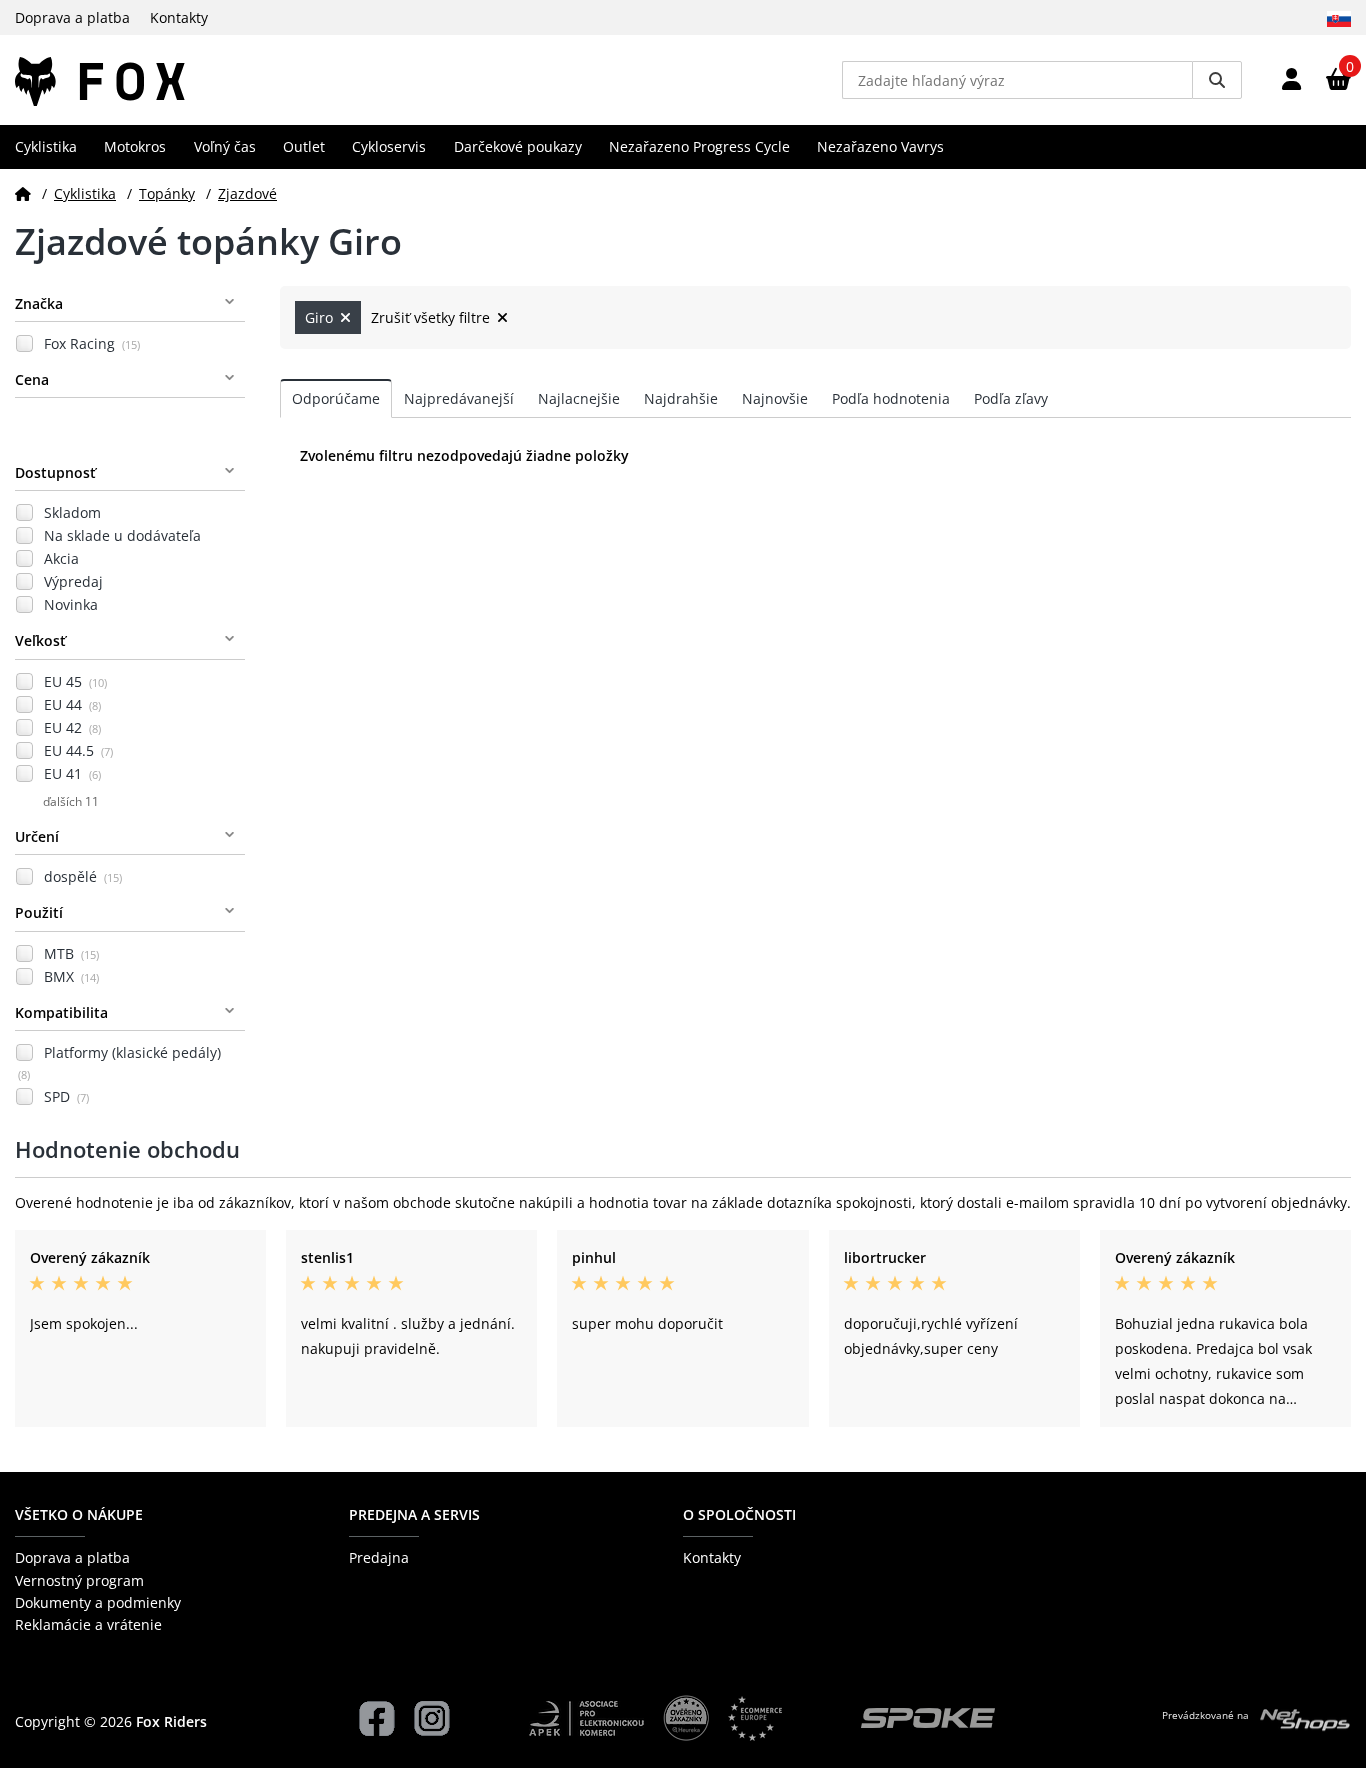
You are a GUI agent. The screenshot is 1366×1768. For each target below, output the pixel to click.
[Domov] (23, 193)
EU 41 (72, 773)
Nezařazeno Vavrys (880, 146)
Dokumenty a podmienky (98, 1602)
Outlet (304, 146)
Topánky (167, 193)
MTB (71, 953)
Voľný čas (225, 146)
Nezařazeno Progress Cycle (699, 146)
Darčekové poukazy (518, 146)
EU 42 (72, 727)
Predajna (379, 1557)
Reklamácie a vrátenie (88, 1624)
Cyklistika (46, 146)
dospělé (83, 876)
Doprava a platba (72, 17)
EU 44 (72, 704)
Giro (321, 317)
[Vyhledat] (1217, 80)
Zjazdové (247, 193)
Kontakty (179, 17)
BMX (71, 976)
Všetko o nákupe (79, 1514)
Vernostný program (79, 1580)
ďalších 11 (71, 801)
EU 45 (75, 681)
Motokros (135, 146)
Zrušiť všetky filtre (432, 317)
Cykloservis (389, 146)
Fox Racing (92, 343)
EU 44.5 (78, 750)
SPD (66, 1096)
